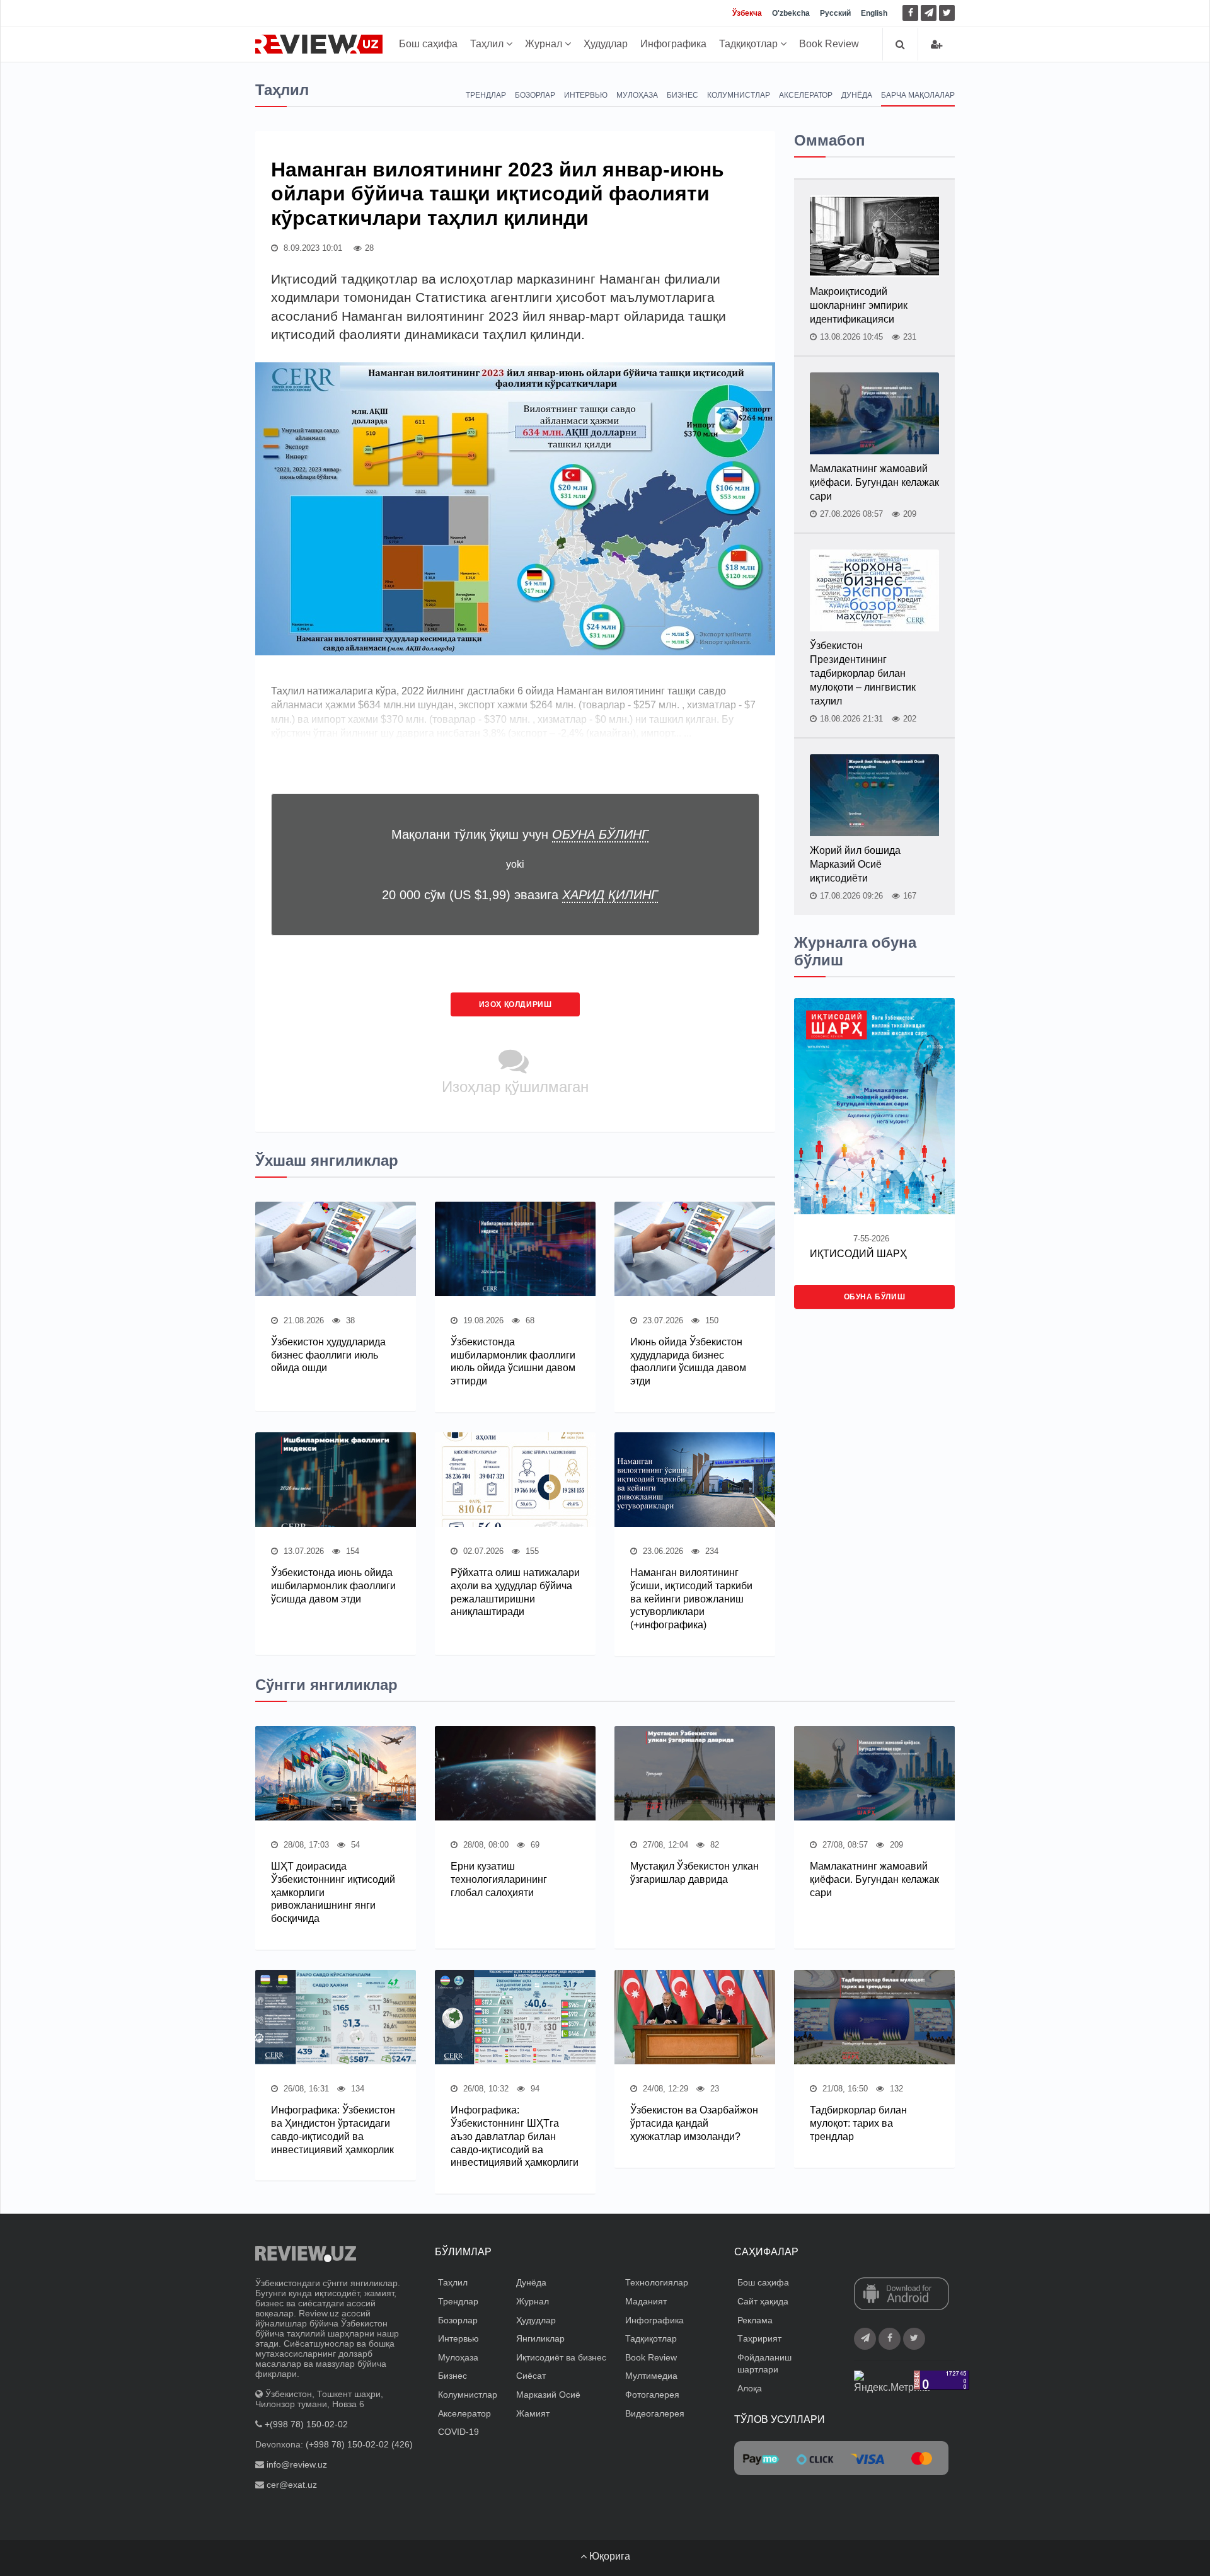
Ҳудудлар (606, 44)
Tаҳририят (759, 2338)
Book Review (829, 44)
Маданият (646, 2301)
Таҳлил (488, 44)
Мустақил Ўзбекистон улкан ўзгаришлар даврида (694, 1873)
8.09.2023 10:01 (312, 248)
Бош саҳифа (428, 44)
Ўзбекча (747, 13)
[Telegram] (929, 13)
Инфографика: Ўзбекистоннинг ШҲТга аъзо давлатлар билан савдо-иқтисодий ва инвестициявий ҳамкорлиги (515, 2136)
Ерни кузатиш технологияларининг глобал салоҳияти (499, 1879)
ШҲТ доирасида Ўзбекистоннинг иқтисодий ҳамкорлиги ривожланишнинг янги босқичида (333, 1892)
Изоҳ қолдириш (516, 1004)
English (874, 13)
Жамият (533, 2413)
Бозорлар (535, 95)
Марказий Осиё (548, 2395)
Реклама (755, 2320)
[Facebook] (910, 13)
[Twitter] (947, 13)
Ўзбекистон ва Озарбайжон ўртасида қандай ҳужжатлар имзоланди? (694, 2123)
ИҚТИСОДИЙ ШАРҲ (858, 1254)
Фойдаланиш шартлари (764, 2364)
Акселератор (806, 95)
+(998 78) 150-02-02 (306, 2424)
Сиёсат (531, 2376)
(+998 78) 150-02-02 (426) (359, 2444)
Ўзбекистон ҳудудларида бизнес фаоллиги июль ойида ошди (328, 1355)
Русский (835, 13)
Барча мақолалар (918, 95)
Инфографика (673, 44)
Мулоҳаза (637, 95)
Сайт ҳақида (763, 2301)
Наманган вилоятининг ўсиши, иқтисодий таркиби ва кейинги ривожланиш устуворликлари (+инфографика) (691, 1599)
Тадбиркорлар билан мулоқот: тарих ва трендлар (858, 2123)
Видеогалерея (655, 2413)
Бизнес (683, 95)
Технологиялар (657, 2282)
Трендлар (486, 95)
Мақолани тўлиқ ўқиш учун (520, 834)
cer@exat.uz (292, 2485)
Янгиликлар (540, 2338)
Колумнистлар (739, 95)
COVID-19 (458, 2432)
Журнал (545, 44)
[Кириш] (936, 44)
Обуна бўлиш (875, 1297)
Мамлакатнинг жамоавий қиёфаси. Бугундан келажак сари (874, 482)
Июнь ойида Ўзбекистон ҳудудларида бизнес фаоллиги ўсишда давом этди (688, 1361)
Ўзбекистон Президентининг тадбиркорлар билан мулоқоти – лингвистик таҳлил (863, 673)
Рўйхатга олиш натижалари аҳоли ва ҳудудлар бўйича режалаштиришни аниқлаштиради (515, 1592)
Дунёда (857, 95)
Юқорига (608, 2556)
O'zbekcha (791, 13)
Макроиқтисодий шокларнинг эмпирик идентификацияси (859, 305)
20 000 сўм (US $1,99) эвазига (520, 895)
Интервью (586, 95)
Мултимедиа (651, 2376)
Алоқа (750, 2388)
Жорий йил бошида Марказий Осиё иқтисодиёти (855, 864)
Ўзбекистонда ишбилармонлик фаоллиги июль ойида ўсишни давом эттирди (513, 1361)
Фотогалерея (652, 2395)
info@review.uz (297, 2464)
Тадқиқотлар (750, 44)
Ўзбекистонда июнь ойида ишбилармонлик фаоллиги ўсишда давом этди (333, 1586)
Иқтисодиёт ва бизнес (561, 2357)
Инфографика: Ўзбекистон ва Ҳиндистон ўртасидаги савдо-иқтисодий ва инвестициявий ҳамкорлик (333, 2130)
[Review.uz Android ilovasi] (902, 2295)
